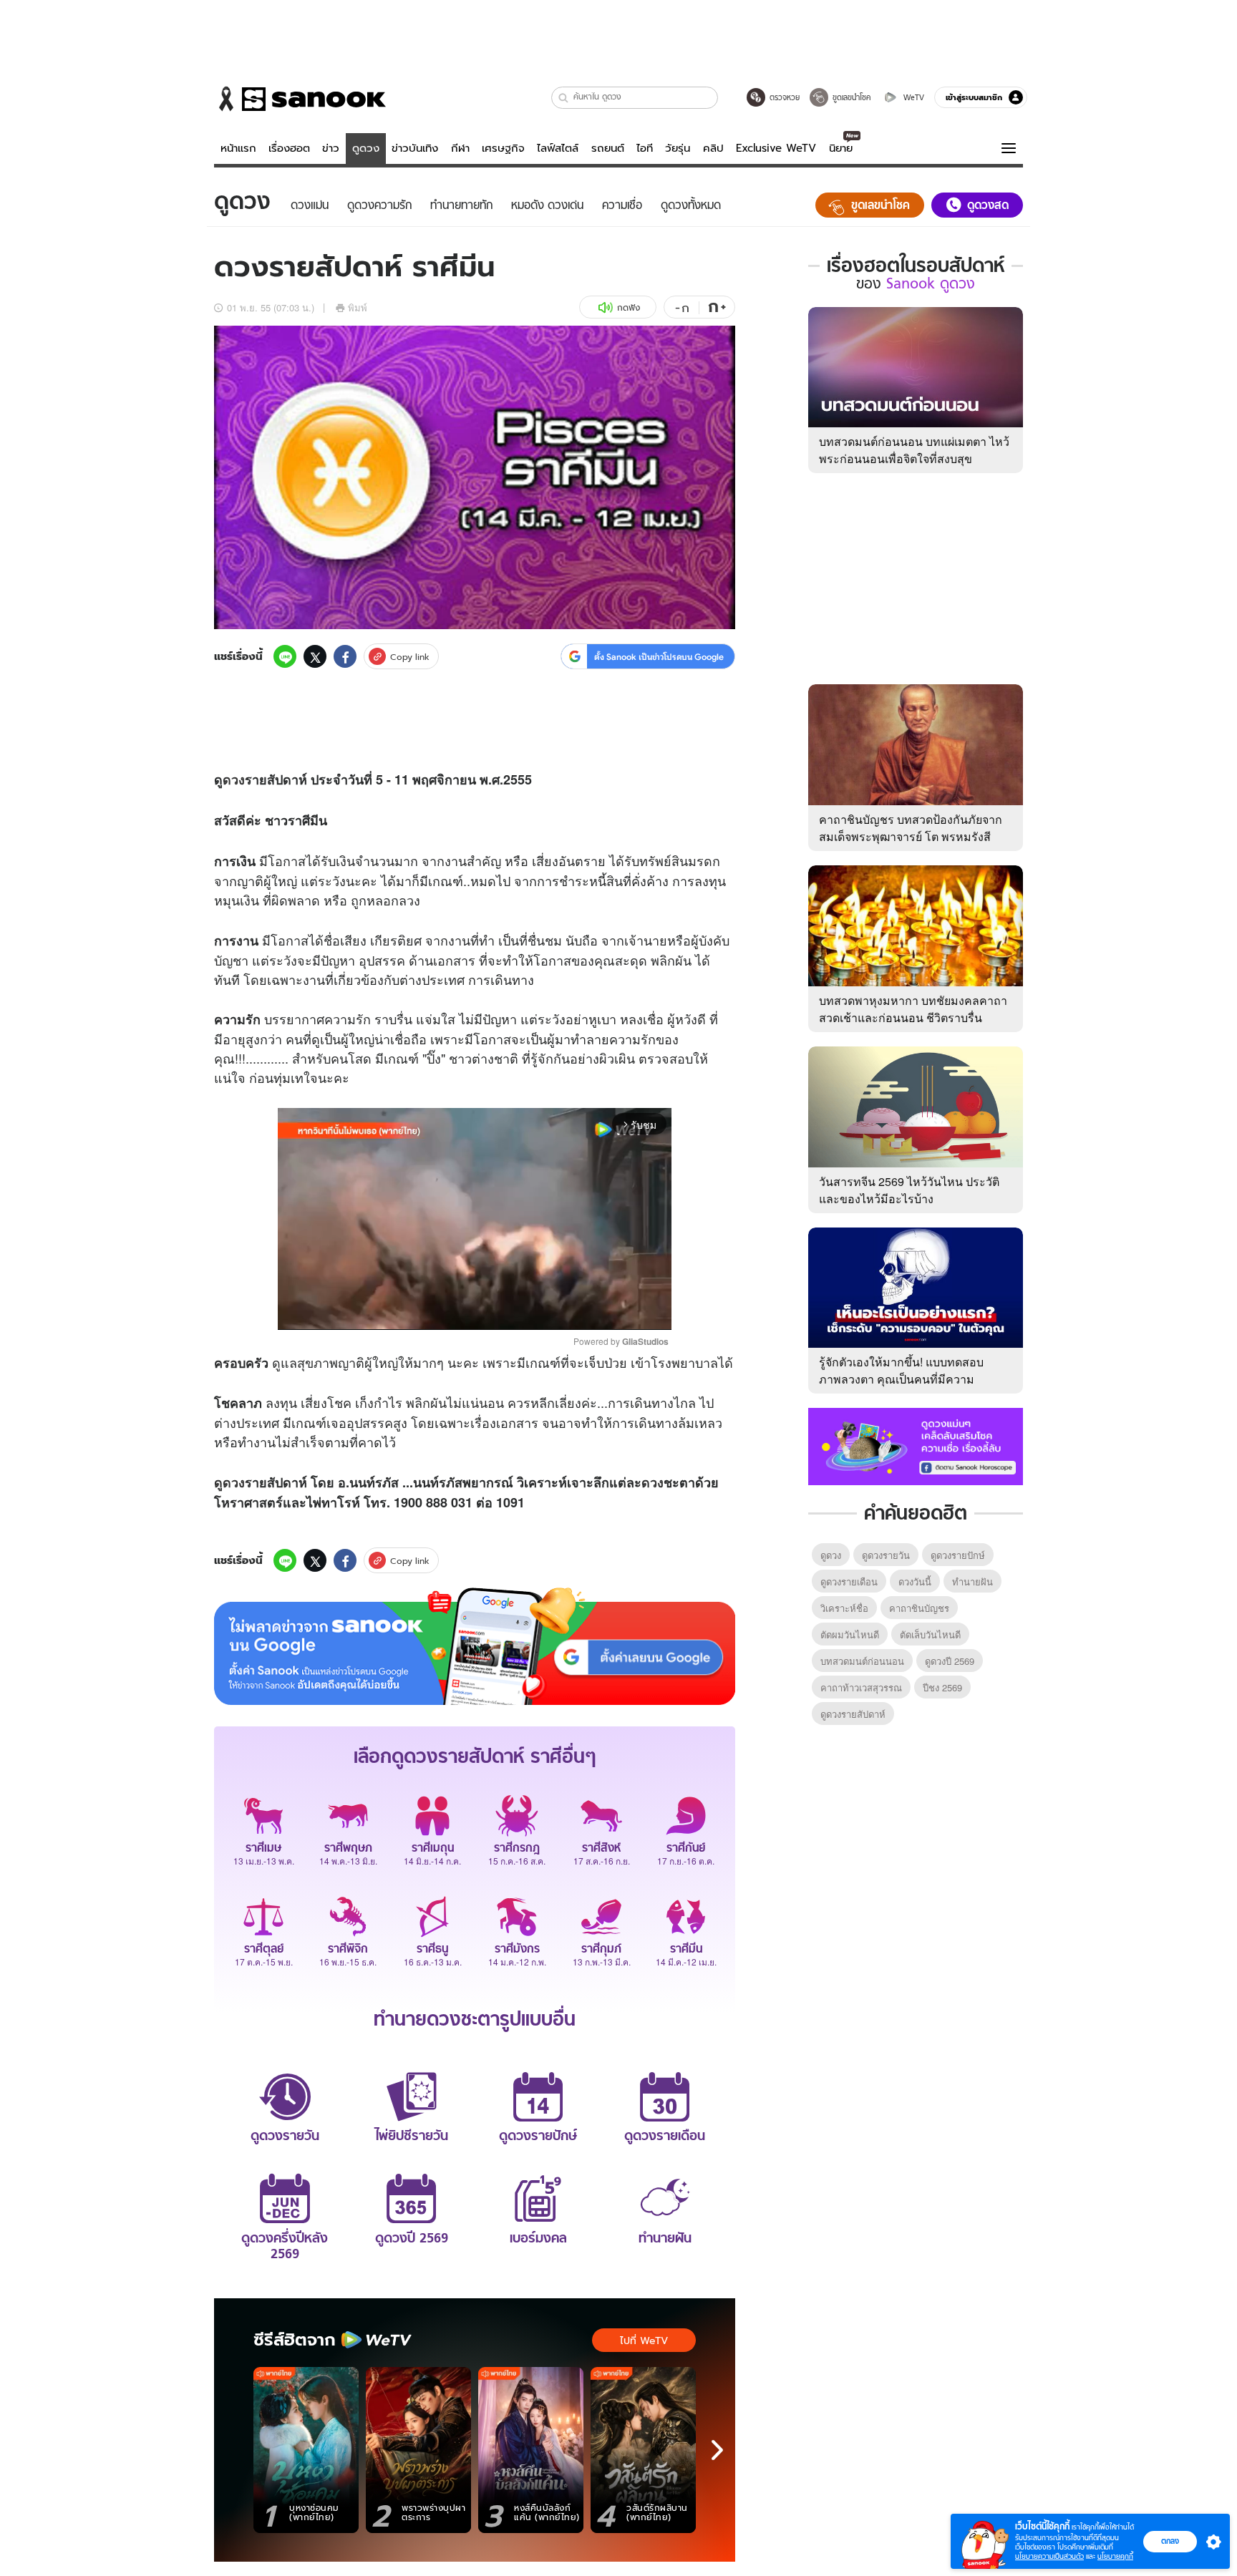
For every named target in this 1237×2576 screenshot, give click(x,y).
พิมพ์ (358, 307)
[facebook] (345, 656)
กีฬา (460, 148)
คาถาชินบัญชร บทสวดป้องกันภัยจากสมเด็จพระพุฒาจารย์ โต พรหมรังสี (911, 828)
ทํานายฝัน (972, 1581)
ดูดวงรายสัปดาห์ (853, 1714)
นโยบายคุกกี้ (1115, 2556)
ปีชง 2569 (942, 1687)
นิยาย (841, 148)
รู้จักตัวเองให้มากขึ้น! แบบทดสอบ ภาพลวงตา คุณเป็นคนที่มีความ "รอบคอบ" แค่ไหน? (901, 1379)
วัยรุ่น (678, 148)
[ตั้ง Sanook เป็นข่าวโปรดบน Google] (475, 1646)
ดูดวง (366, 148)
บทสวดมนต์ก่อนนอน (862, 1661)
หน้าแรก (238, 148)
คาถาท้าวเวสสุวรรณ (861, 1687)
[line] (285, 656)
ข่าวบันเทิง (415, 148)
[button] (564, 98)
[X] (315, 656)
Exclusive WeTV (776, 148)
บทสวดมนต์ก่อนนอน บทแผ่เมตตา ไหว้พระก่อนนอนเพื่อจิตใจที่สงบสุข (914, 450)
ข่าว (331, 148)
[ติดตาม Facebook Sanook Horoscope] (916, 1445)
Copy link (410, 657)
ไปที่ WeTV (644, 2341)
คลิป (713, 148)
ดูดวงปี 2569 (950, 1661)
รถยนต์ (608, 148)
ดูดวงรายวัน (886, 1555)
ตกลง (1170, 2541)
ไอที (645, 148)
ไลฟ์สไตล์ (558, 148)
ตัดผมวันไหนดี (850, 1634)
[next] (717, 2450)
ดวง (234, 779)
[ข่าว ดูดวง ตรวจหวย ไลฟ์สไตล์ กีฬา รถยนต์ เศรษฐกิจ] (300, 99)
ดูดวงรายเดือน (849, 1581)
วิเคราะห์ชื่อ (844, 1608)
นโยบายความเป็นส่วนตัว (1049, 2556)
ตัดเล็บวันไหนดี (930, 1634)
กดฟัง (629, 307)
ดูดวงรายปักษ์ (958, 1555)
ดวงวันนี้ (915, 1581)
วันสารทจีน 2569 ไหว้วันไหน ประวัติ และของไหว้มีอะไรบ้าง (909, 1190)
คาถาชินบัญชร (919, 1608)
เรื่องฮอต (289, 148)
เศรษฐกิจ (503, 148)
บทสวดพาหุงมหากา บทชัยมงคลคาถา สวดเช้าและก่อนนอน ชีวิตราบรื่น (913, 1009)
